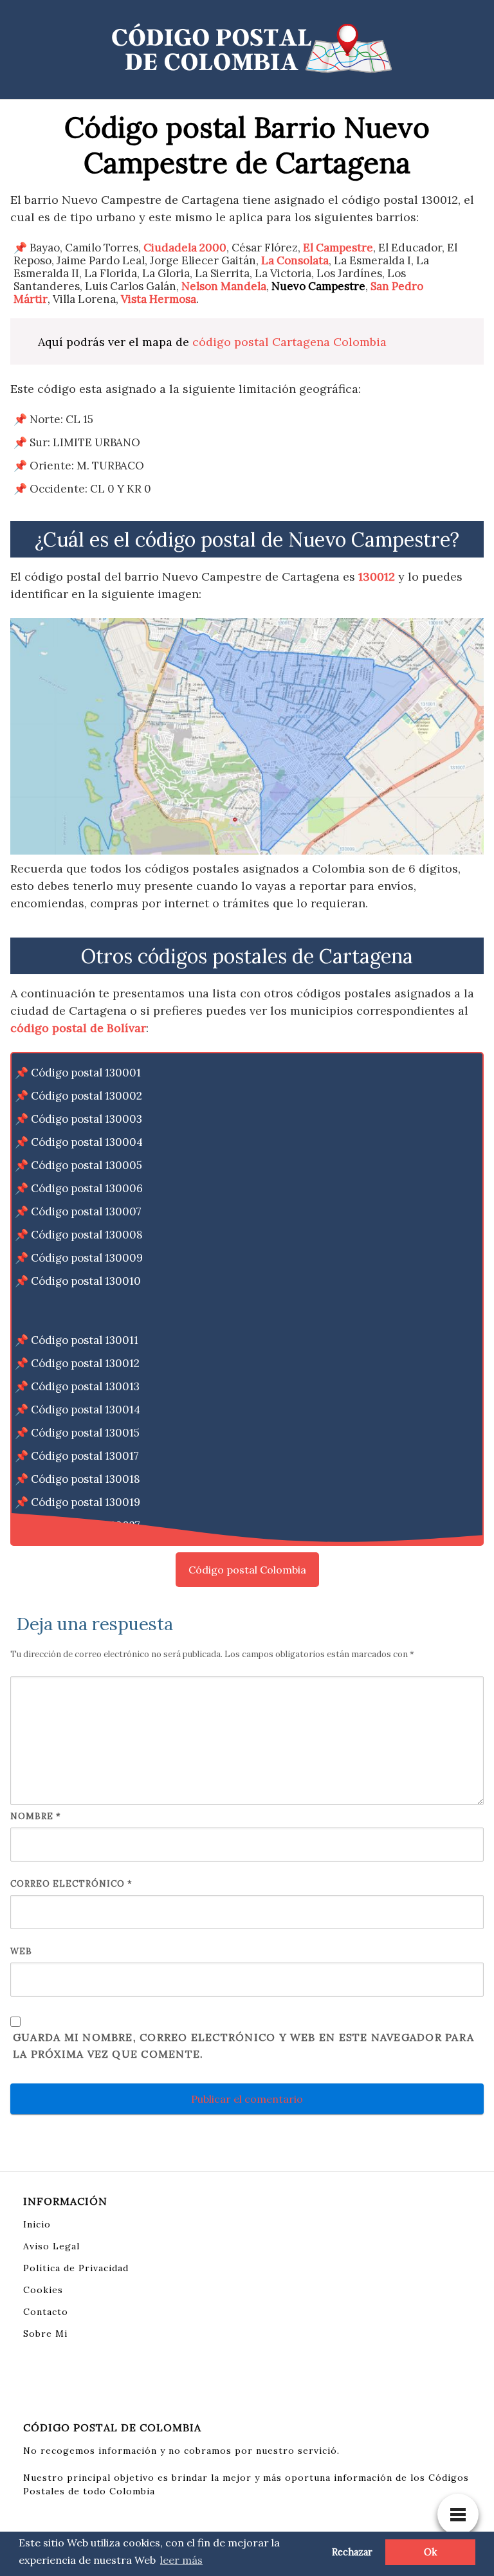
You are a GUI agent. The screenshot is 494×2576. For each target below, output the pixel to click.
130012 (377, 576)
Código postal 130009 (87, 1258)
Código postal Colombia (247, 1570)
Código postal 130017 (85, 1456)
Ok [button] (430, 2552)
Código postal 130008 (87, 1235)
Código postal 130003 (87, 1119)
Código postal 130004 (87, 1142)
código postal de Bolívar (78, 1028)
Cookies (43, 2290)
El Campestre (338, 248)
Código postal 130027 (86, 1525)
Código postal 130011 (85, 1340)
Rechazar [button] (352, 2552)
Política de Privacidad (76, 2268)
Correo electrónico (71, 1884)
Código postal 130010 (86, 1281)
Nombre (36, 1816)
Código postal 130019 (86, 1502)
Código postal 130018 (86, 1479)
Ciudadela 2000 (185, 248)
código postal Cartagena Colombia (289, 342)
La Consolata (295, 260)
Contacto (46, 2312)
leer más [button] (181, 2560)
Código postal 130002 (87, 1096)
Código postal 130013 (85, 1386)
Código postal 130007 (86, 1211)
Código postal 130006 (87, 1188)
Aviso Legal (51, 2246)
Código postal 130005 (87, 1165)
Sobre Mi (45, 2334)
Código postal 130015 (85, 1433)
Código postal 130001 (86, 1073)
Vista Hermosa (159, 299)
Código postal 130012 (85, 1363)
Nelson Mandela (224, 286)
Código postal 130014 (86, 1410)
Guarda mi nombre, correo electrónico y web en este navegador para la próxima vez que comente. (243, 2045)
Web (21, 1951)
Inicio (37, 2224)
